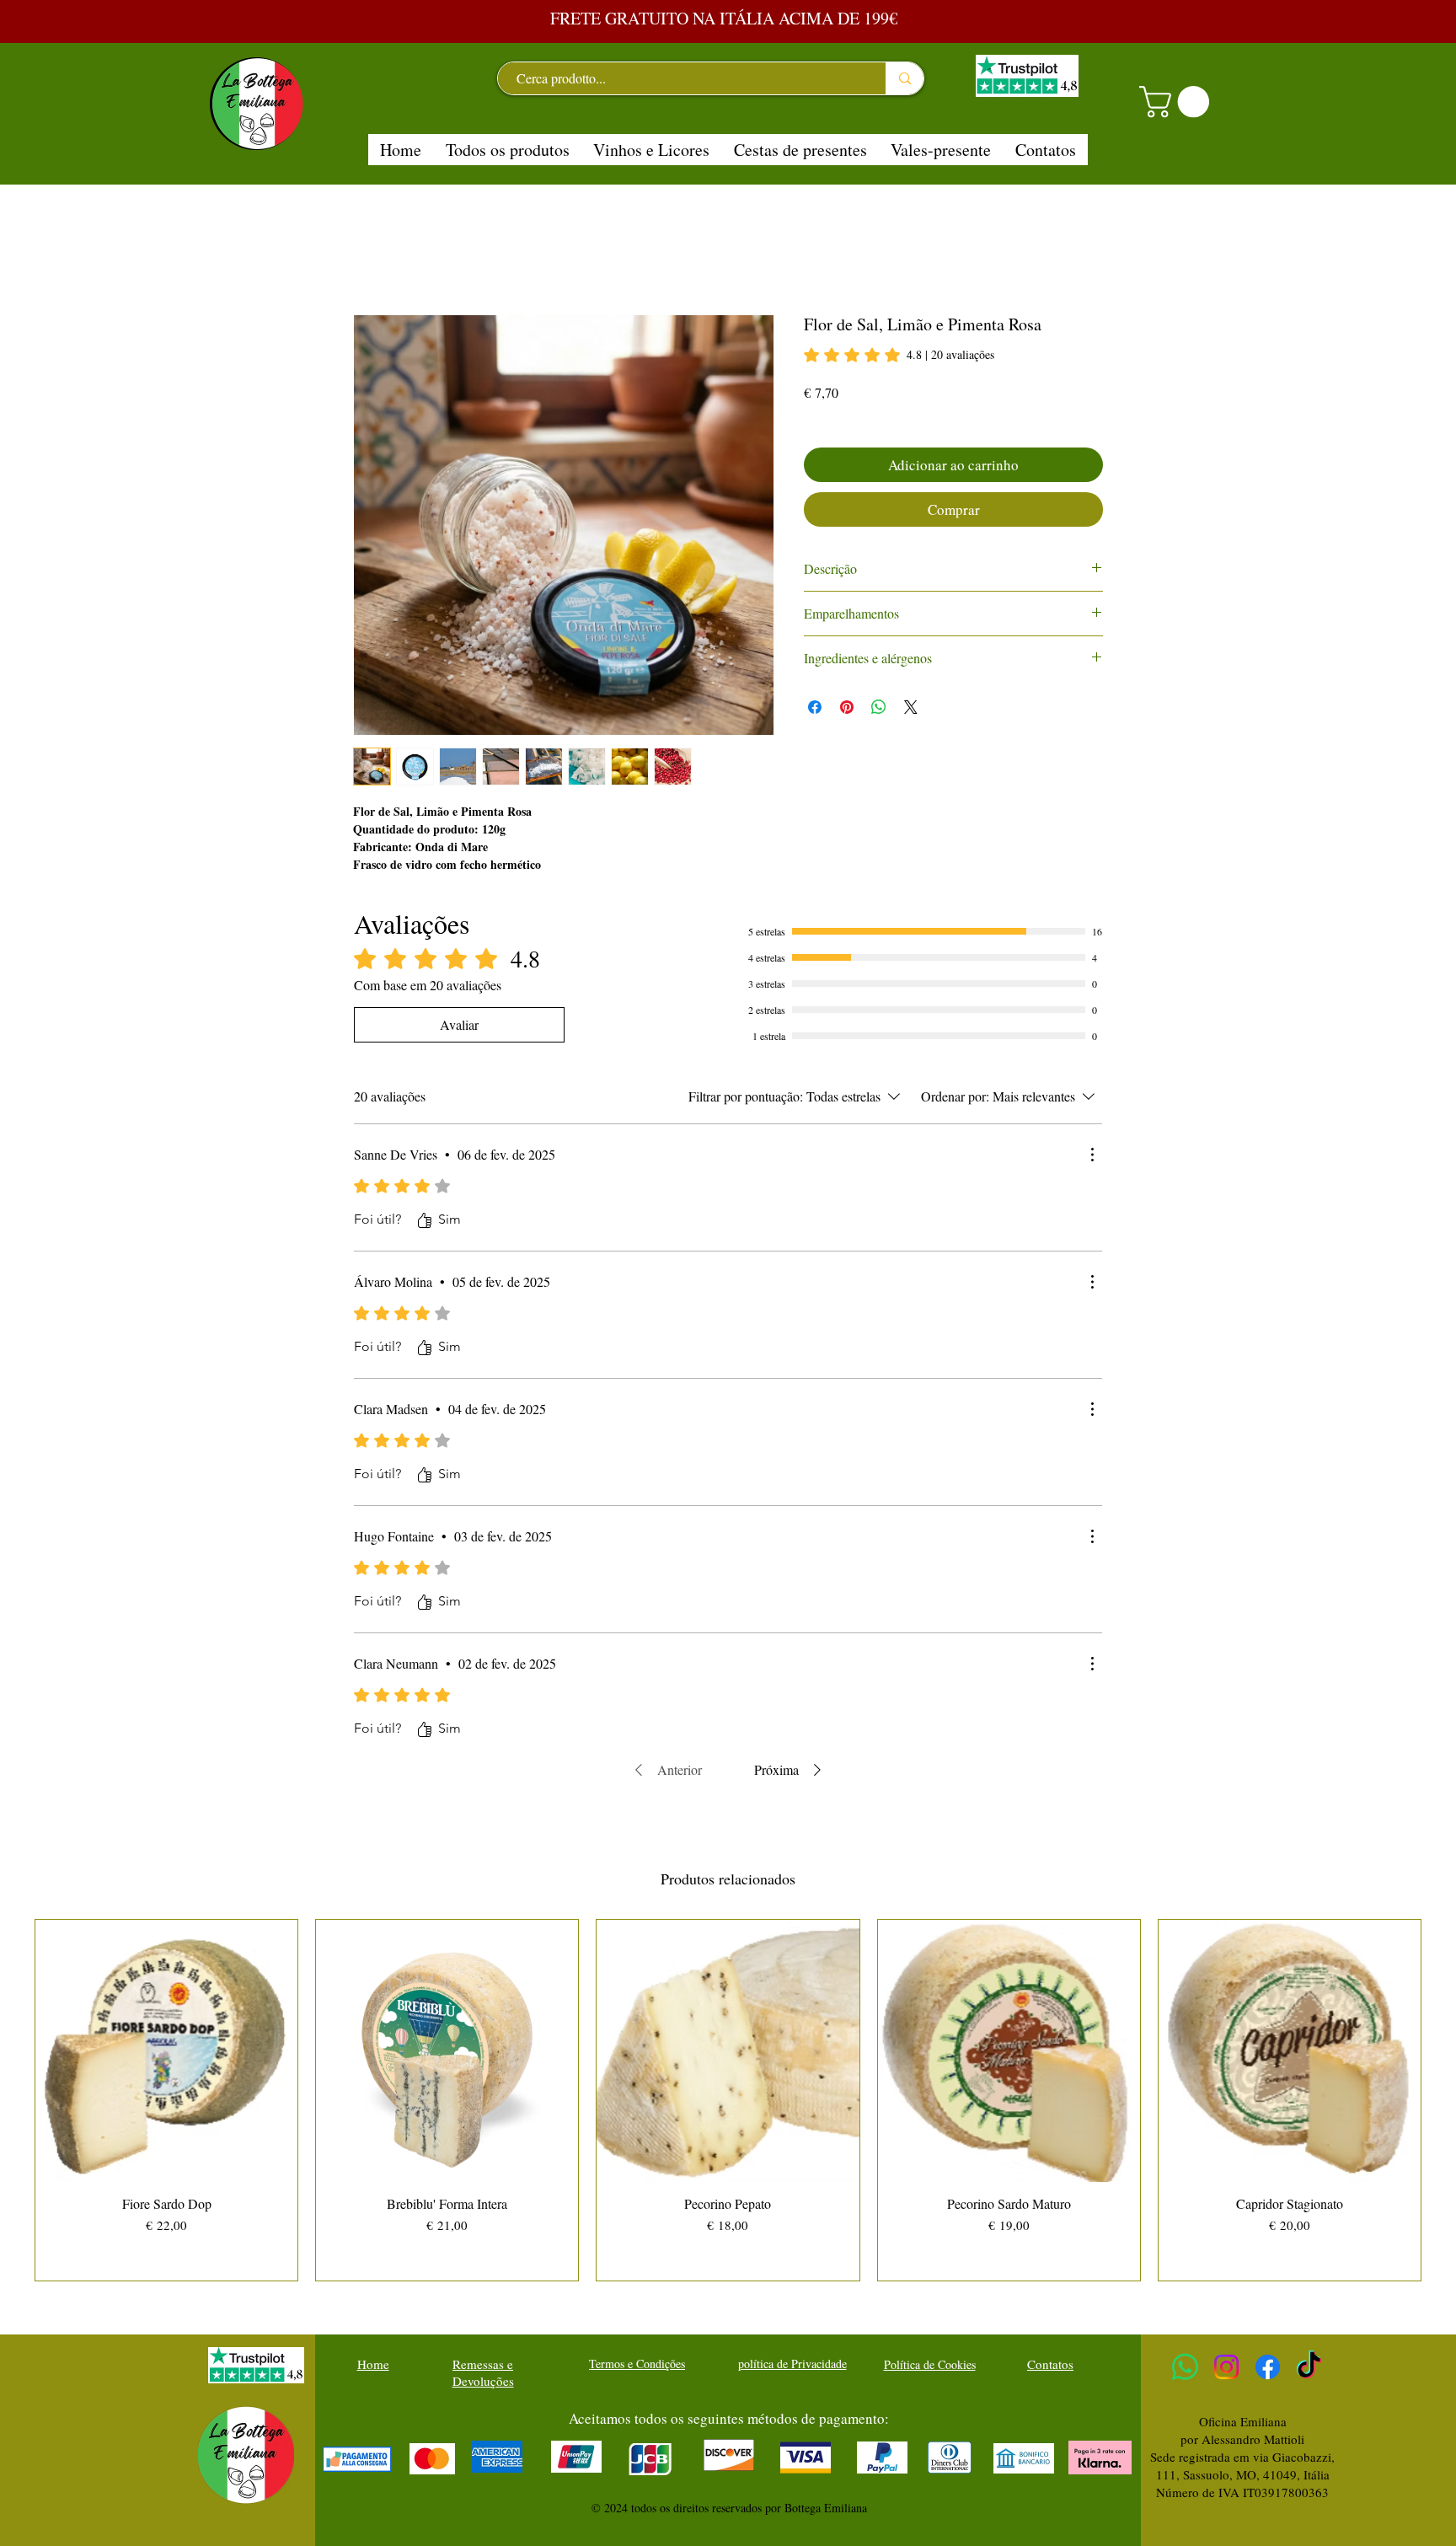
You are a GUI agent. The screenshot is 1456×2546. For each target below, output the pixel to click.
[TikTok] (1309, 2367)
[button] (1178, 102)
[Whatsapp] (1185, 2367)
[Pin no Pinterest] (847, 707)
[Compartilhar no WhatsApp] (879, 707)
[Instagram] (1226, 2367)
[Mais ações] (1092, 1155)
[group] (728, 2101)
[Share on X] (911, 707)
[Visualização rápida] (166, 2051)
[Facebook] (1268, 2367)
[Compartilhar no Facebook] (815, 707)
